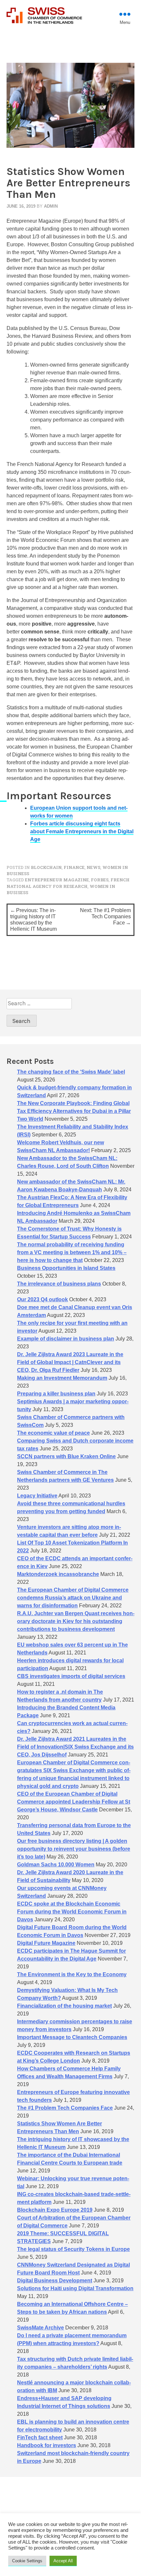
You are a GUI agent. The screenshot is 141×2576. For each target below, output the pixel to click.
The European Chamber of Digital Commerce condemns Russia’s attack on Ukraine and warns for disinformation (73, 1598)
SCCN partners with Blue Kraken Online (66, 1456)
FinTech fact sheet (40, 2438)
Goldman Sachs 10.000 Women (56, 1865)
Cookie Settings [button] (27, 2561)
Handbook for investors (47, 2445)
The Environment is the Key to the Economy (72, 1974)
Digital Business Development (55, 2281)
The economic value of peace (53, 1433)
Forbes (100, 880)
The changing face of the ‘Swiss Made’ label (71, 1072)
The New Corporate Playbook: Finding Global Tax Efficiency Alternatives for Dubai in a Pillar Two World (74, 1111)
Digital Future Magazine (46, 1943)
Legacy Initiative (37, 1496)
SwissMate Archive (40, 2328)
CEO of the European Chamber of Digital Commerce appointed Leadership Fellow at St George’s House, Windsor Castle (74, 1802)
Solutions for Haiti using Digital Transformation (75, 2288)
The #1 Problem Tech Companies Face (65, 2108)
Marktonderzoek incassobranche (58, 1574)
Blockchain (46, 867)
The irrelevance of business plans (59, 1284)
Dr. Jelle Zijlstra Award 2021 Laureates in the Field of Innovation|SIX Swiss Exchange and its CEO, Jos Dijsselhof (75, 1747)
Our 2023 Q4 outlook (42, 1299)
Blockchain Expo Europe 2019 (55, 2210)
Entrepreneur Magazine (57, 880)
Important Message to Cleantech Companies (72, 2037)
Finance (74, 867)
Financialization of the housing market (64, 2006)
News (93, 867)
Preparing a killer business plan (56, 1394)
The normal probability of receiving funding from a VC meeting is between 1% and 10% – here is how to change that (72, 1252)
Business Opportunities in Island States (66, 1268)
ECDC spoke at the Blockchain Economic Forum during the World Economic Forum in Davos (72, 1912)
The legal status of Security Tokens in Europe (73, 2249)
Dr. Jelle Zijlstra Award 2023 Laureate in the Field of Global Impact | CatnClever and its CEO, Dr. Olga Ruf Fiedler (70, 1362)
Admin (51, 206)
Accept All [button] (63, 2561)
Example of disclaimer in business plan (66, 1339)
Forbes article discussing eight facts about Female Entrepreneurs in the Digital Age (82, 831)
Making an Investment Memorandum (62, 1378)
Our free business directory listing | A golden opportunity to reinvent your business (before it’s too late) (74, 1849)
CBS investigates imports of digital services (71, 1676)
